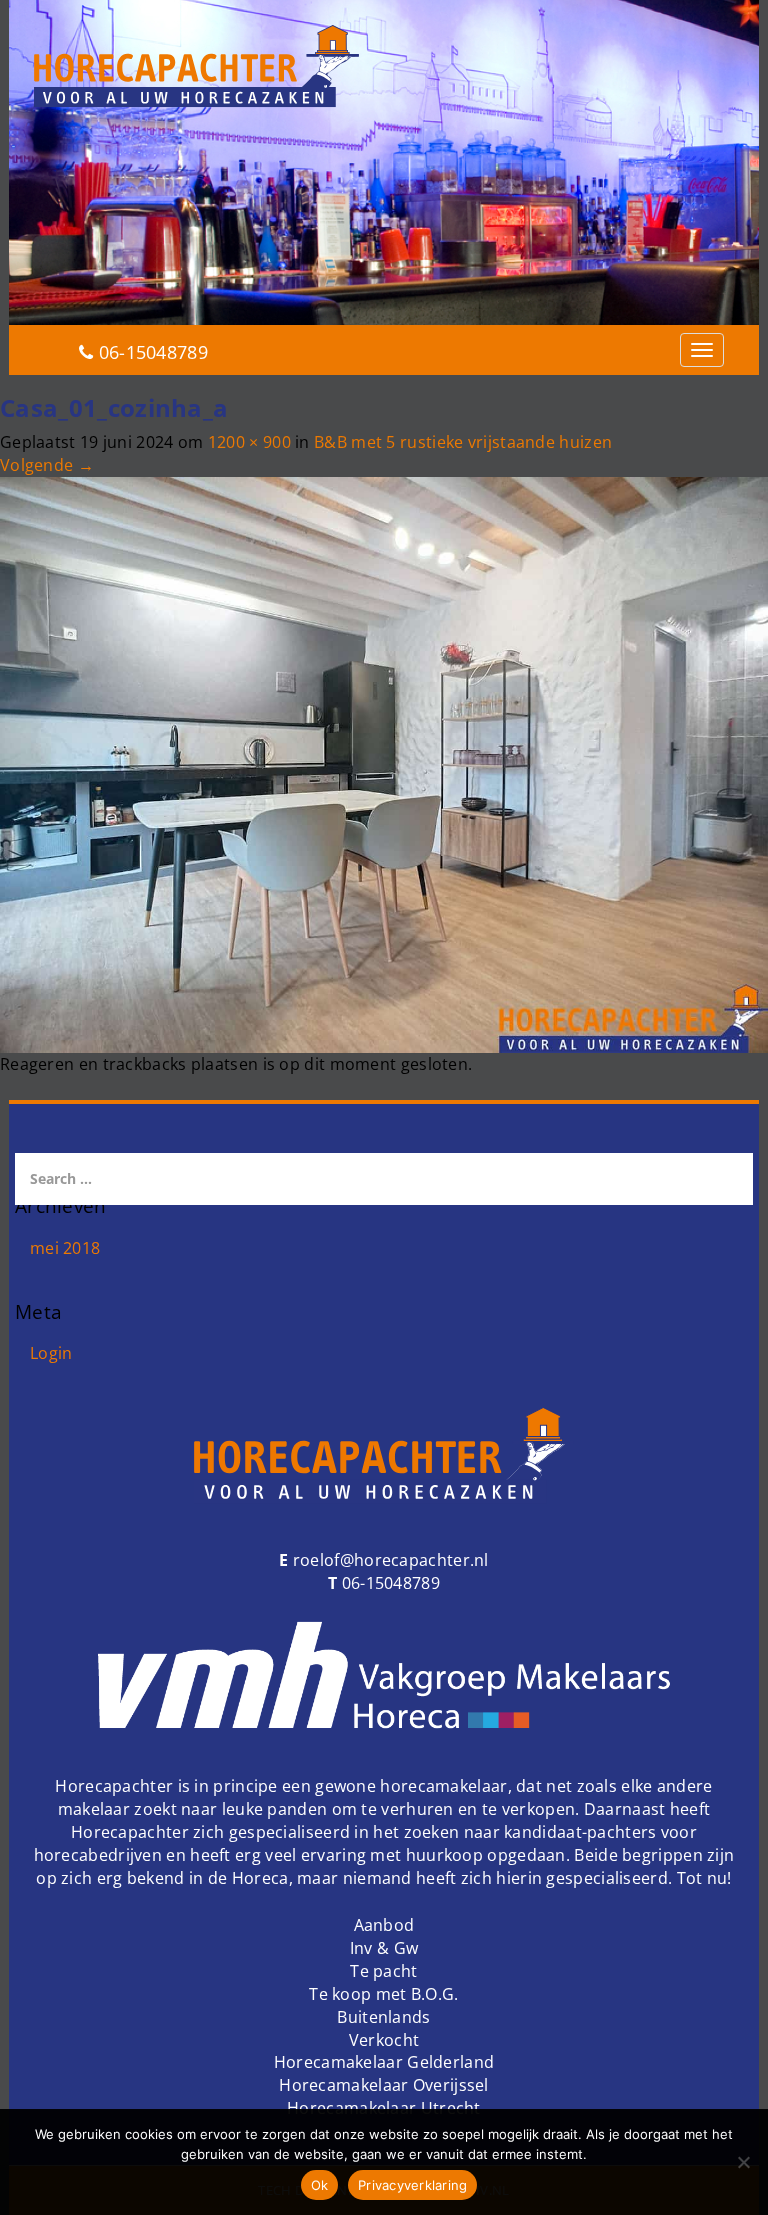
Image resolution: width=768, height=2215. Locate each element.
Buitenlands (383, 2017)
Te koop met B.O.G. (383, 1994)
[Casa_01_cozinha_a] (384, 763)
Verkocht (384, 2040)
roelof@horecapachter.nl (389, 1560)
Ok (320, 2185)
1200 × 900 (249, 442)
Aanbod (384, 1925)
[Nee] (743, 2162)
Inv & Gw (384, 1948)
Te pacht (383, 1971)
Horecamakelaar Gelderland (384, 2062)
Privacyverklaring (412, 2185)
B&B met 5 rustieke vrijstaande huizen (463, 442)
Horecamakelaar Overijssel (384, 2085)
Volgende (47, 465)
